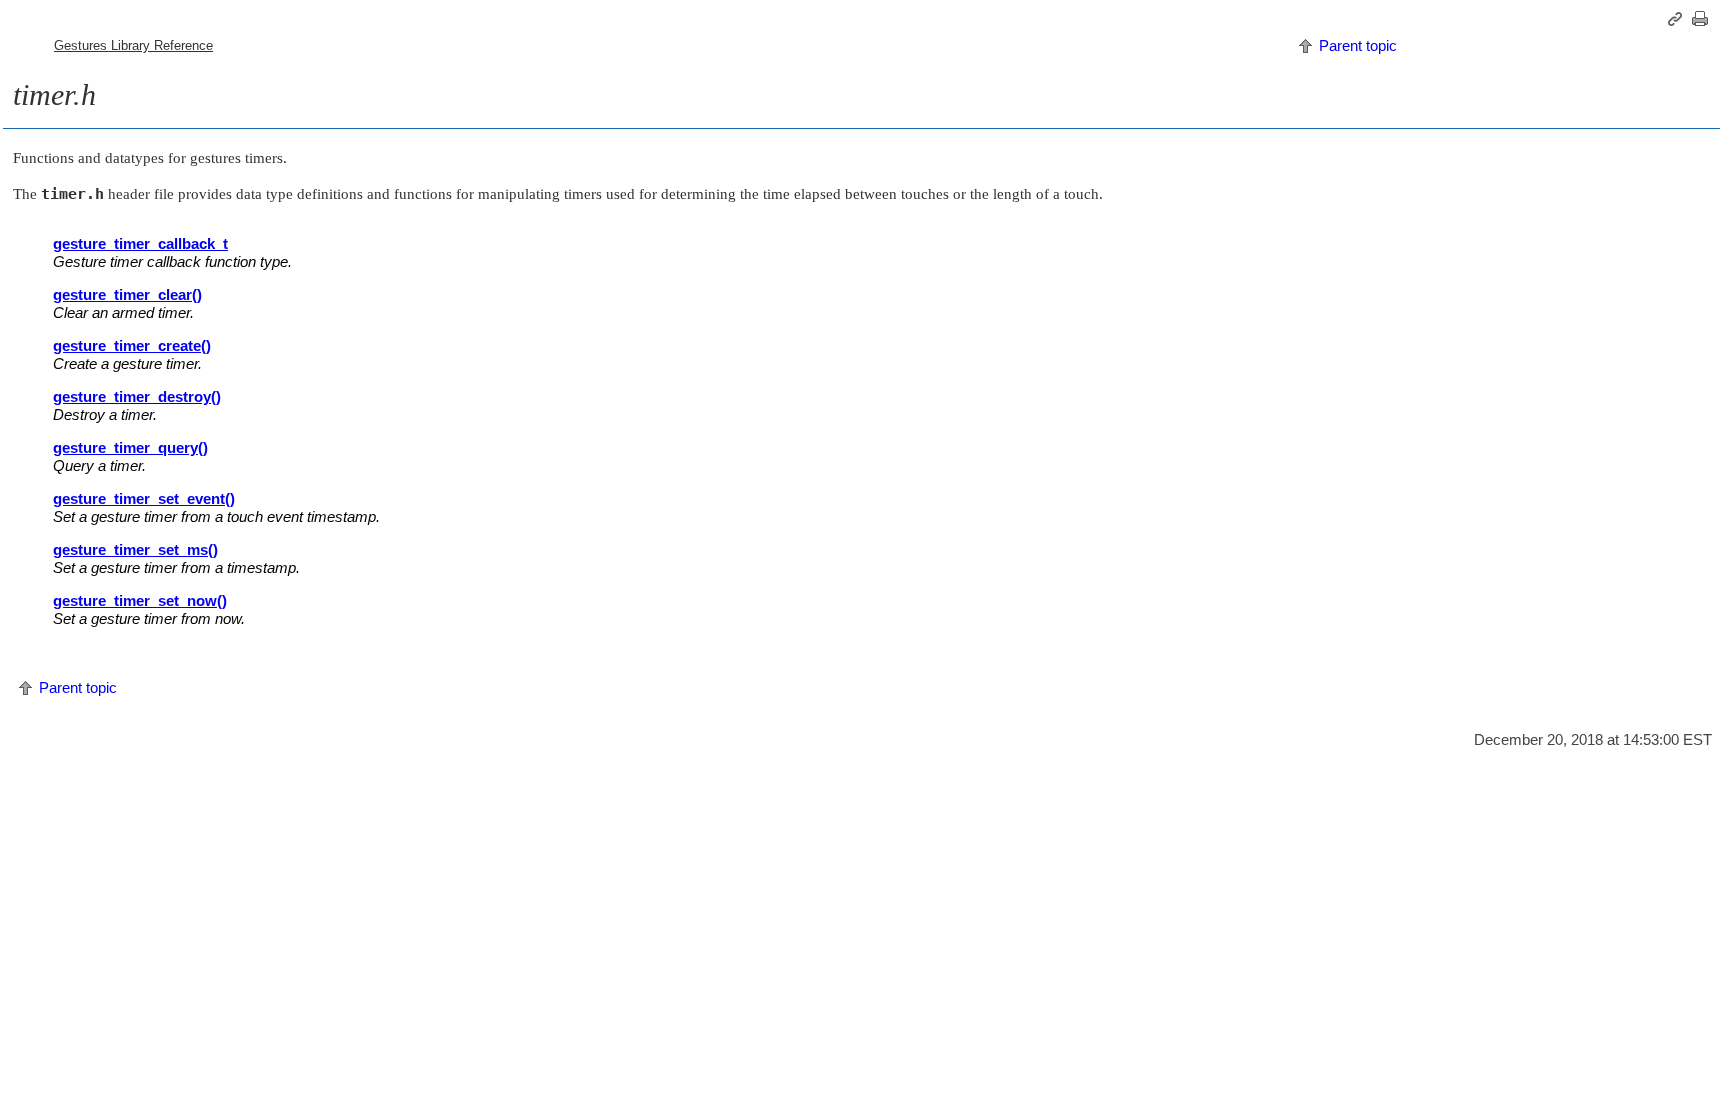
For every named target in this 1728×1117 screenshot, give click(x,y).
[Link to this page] (1678, 19)
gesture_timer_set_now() (140, 600)
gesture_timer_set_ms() (135, 549)
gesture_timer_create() (132, 345)
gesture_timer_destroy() (137, 396)
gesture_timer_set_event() (144, 498)
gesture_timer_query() (130, 447)
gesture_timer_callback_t (140, 243)
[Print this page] (1703, 19)
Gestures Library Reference (133, 45)
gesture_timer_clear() (127, 294)
